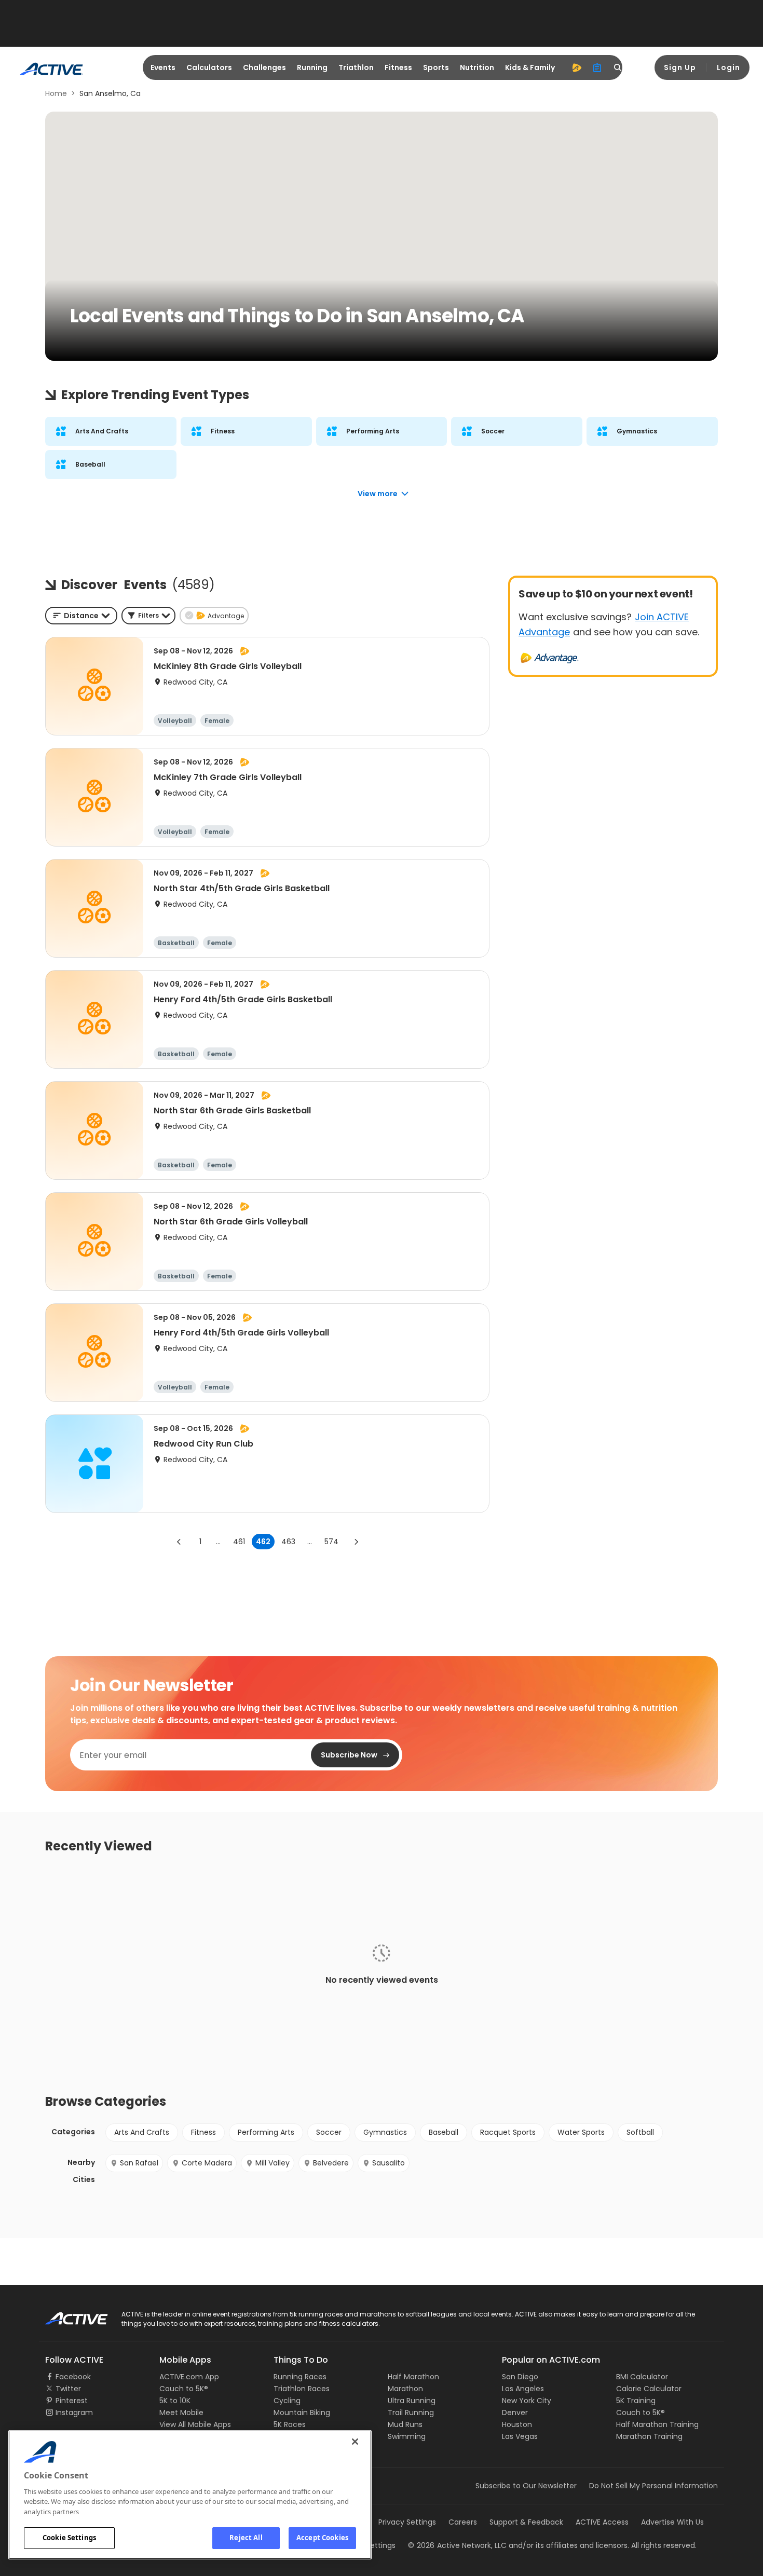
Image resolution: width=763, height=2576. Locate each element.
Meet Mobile (181, 2413)
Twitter (68, 2389)
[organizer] (597, 67)
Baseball (444, 2132)
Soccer (329, 2132)
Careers (463, 2522)
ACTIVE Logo (67, 2315)
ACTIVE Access (602, 2522)
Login (728, 67)
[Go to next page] (356, 1542)
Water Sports (581, 2132)
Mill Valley (272, 2163)
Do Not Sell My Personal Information (653, 2486)
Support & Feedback (526, 2522)
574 (331, 1542)
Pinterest (72, 2401)
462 (263, 1542)
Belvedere (331, 2163)
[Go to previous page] (179, 1542)
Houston (517, 2424)
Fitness (398, 67)
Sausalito (389, 2163)
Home (56, 93)
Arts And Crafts (142, 2132)
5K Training (636, 2401)
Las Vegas (520, 2436)
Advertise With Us (672, 2522)
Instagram (74, 2413)
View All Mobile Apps (195, 2424)
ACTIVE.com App (189, 2377)
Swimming (407, 2436)
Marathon (405, 2389)
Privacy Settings (407, 2522)
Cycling (287, 2401)
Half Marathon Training (657, 2424)
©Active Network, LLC (457, 2545)
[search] (618, 67)
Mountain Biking (302, 2413)
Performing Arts (266, 2132)
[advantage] (577, 67)
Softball (640, 2132)
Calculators (209, 67)
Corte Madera (207, 2163)
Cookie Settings (69, 2538)
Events (163, 67)
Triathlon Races (302, 2389)
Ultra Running (412, 2401)
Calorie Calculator (649, 2389)
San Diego (520, 2377)
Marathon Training (649, 2436)
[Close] (355, 2442)
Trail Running (411, 2413)
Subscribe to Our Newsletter (526, 2486)
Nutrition (477, 67)
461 (239, 1542)
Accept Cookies (322, 2538)
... (218, 1542)
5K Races (290, 2424)
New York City (527, 2401)
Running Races (300, 2377)
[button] (148, 616)
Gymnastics (385, 2132)
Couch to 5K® (184, 2389)
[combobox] (81, 616)
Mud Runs (405, 2424)
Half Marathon (413, 2377)
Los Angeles (523, 2389)
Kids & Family (530, 67)
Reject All (246, 2538)
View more (378, 494)
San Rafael (139, 2163)
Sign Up (680, 67)
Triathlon (356, 67)
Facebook (73, 2377)
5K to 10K (175, 2401)
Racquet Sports (508, 2132)
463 (288, 1542)
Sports (436, 67)
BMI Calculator (642, 2377)
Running (312, 67)
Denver (515, 2413)
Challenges (264, 67)
